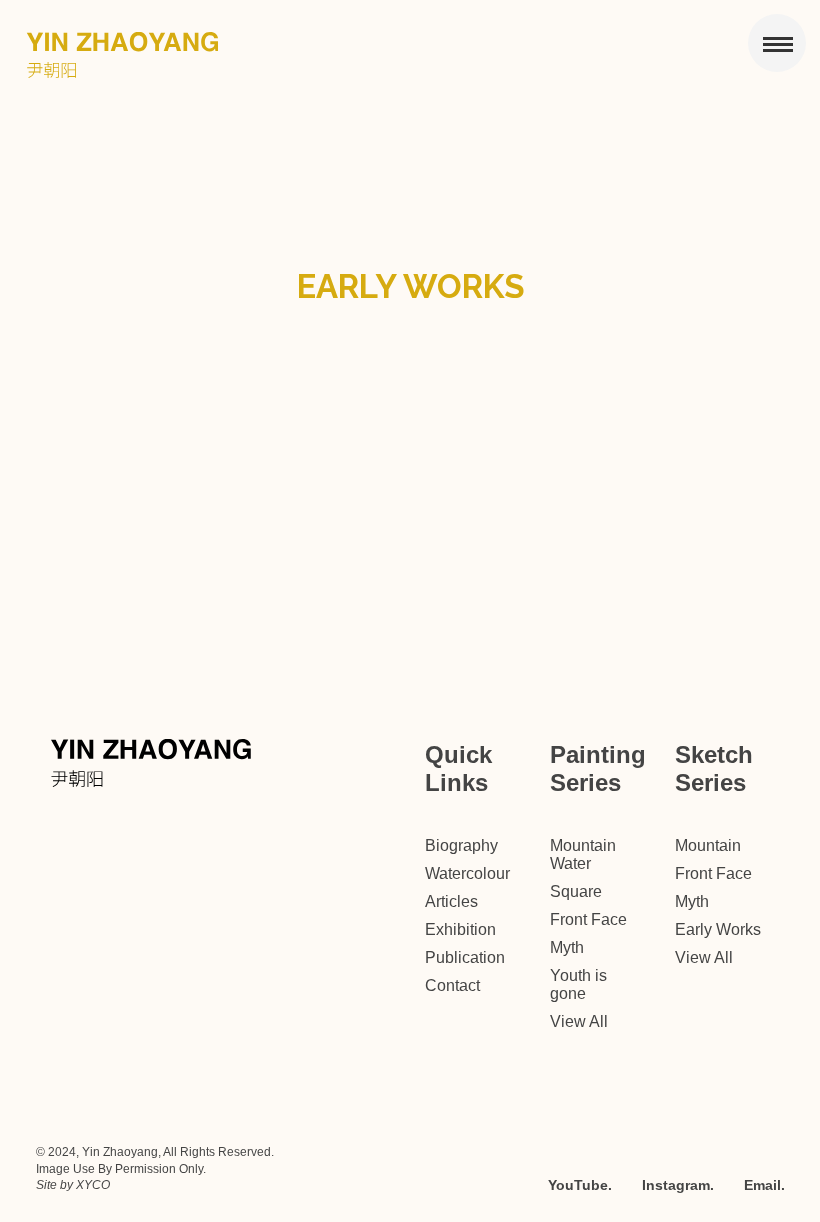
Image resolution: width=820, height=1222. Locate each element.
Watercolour (467, 873)
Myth (567, 947)
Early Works (718, 929)
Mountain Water (583, 854)
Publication (465, 957)
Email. (764, 1185)
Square (576, 891)
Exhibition (460, 929)
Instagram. (678, 1185)
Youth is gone (578, 984)
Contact (452, 985)
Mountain (708, 845)
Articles (451, 901)
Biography (461, 845)
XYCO (93, 1185)
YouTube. (580, 1185)
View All (579, 1021)
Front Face (588, 919)
